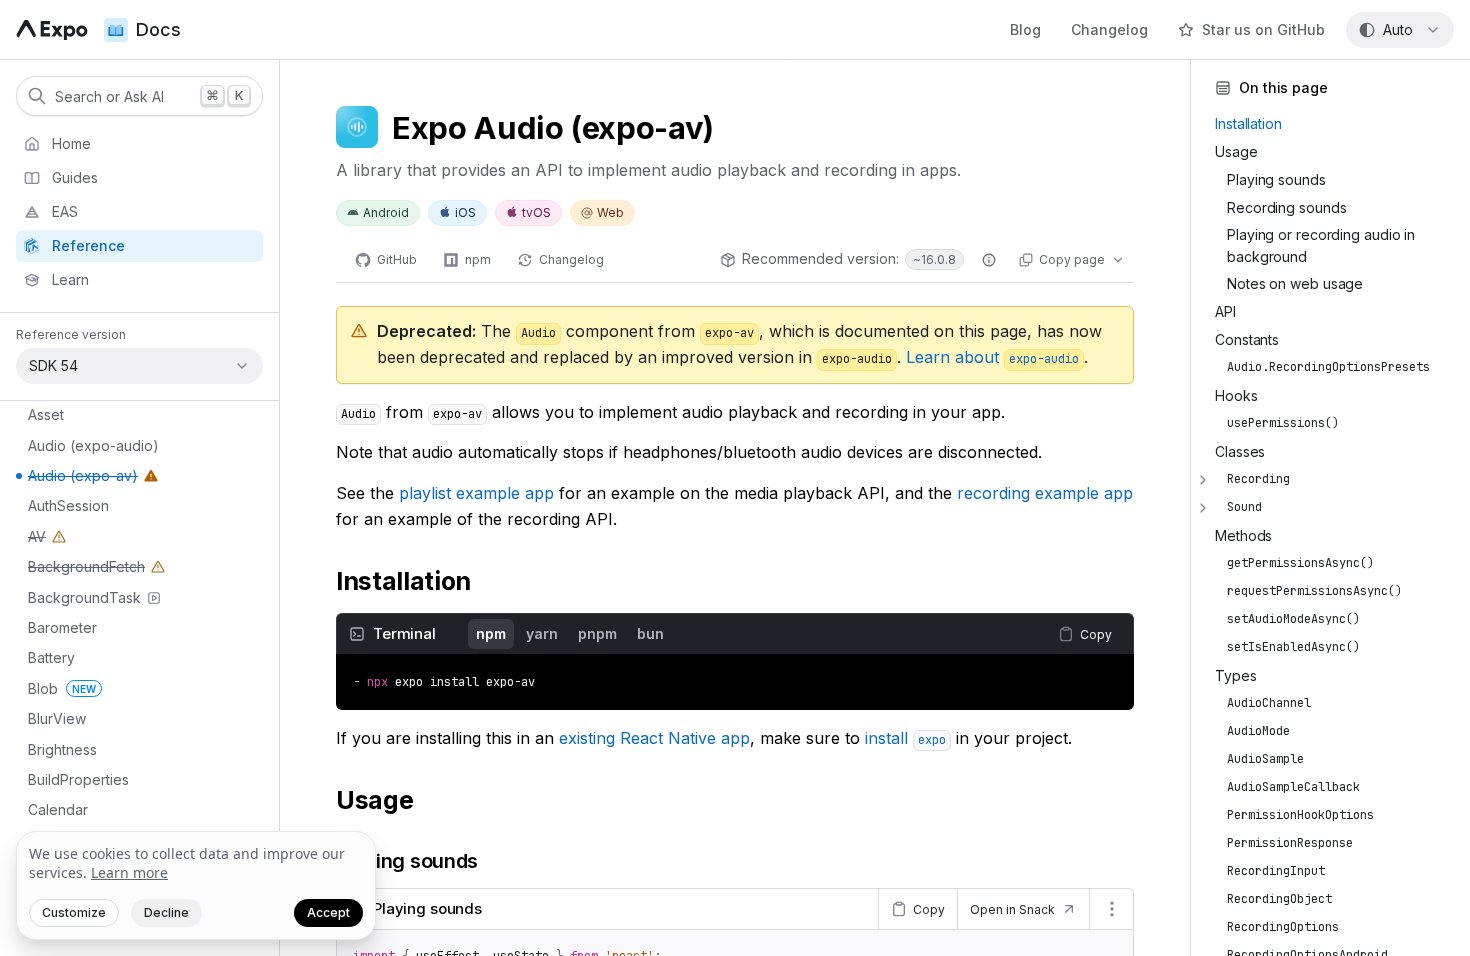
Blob (62, 688)
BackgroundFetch (77, 570)
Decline (166, 912)
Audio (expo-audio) (93, 445)
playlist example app (476, 493)
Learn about (992, 357)
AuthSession (68, 505)
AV (49, 540)
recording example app (1045, 493)
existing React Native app (654, 738)
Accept (328, 912)
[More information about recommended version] (989, 260)
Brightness (62, 749)
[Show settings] (1111, 909)
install (905, 738)
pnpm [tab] (597, 633)
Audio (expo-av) (73, 479)
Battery (51, 657)
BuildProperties (78, 779)
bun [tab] (650, 633)
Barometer (62, 627)
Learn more (129, 872)
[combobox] (1400, 30)
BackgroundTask (84, 597)
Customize (74, 912)
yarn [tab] (542, 633)
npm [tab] (491, 633)
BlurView (57, 718)
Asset (46, 414)
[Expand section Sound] (1203, 508)
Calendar (58, 809)
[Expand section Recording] (1203, 480)
